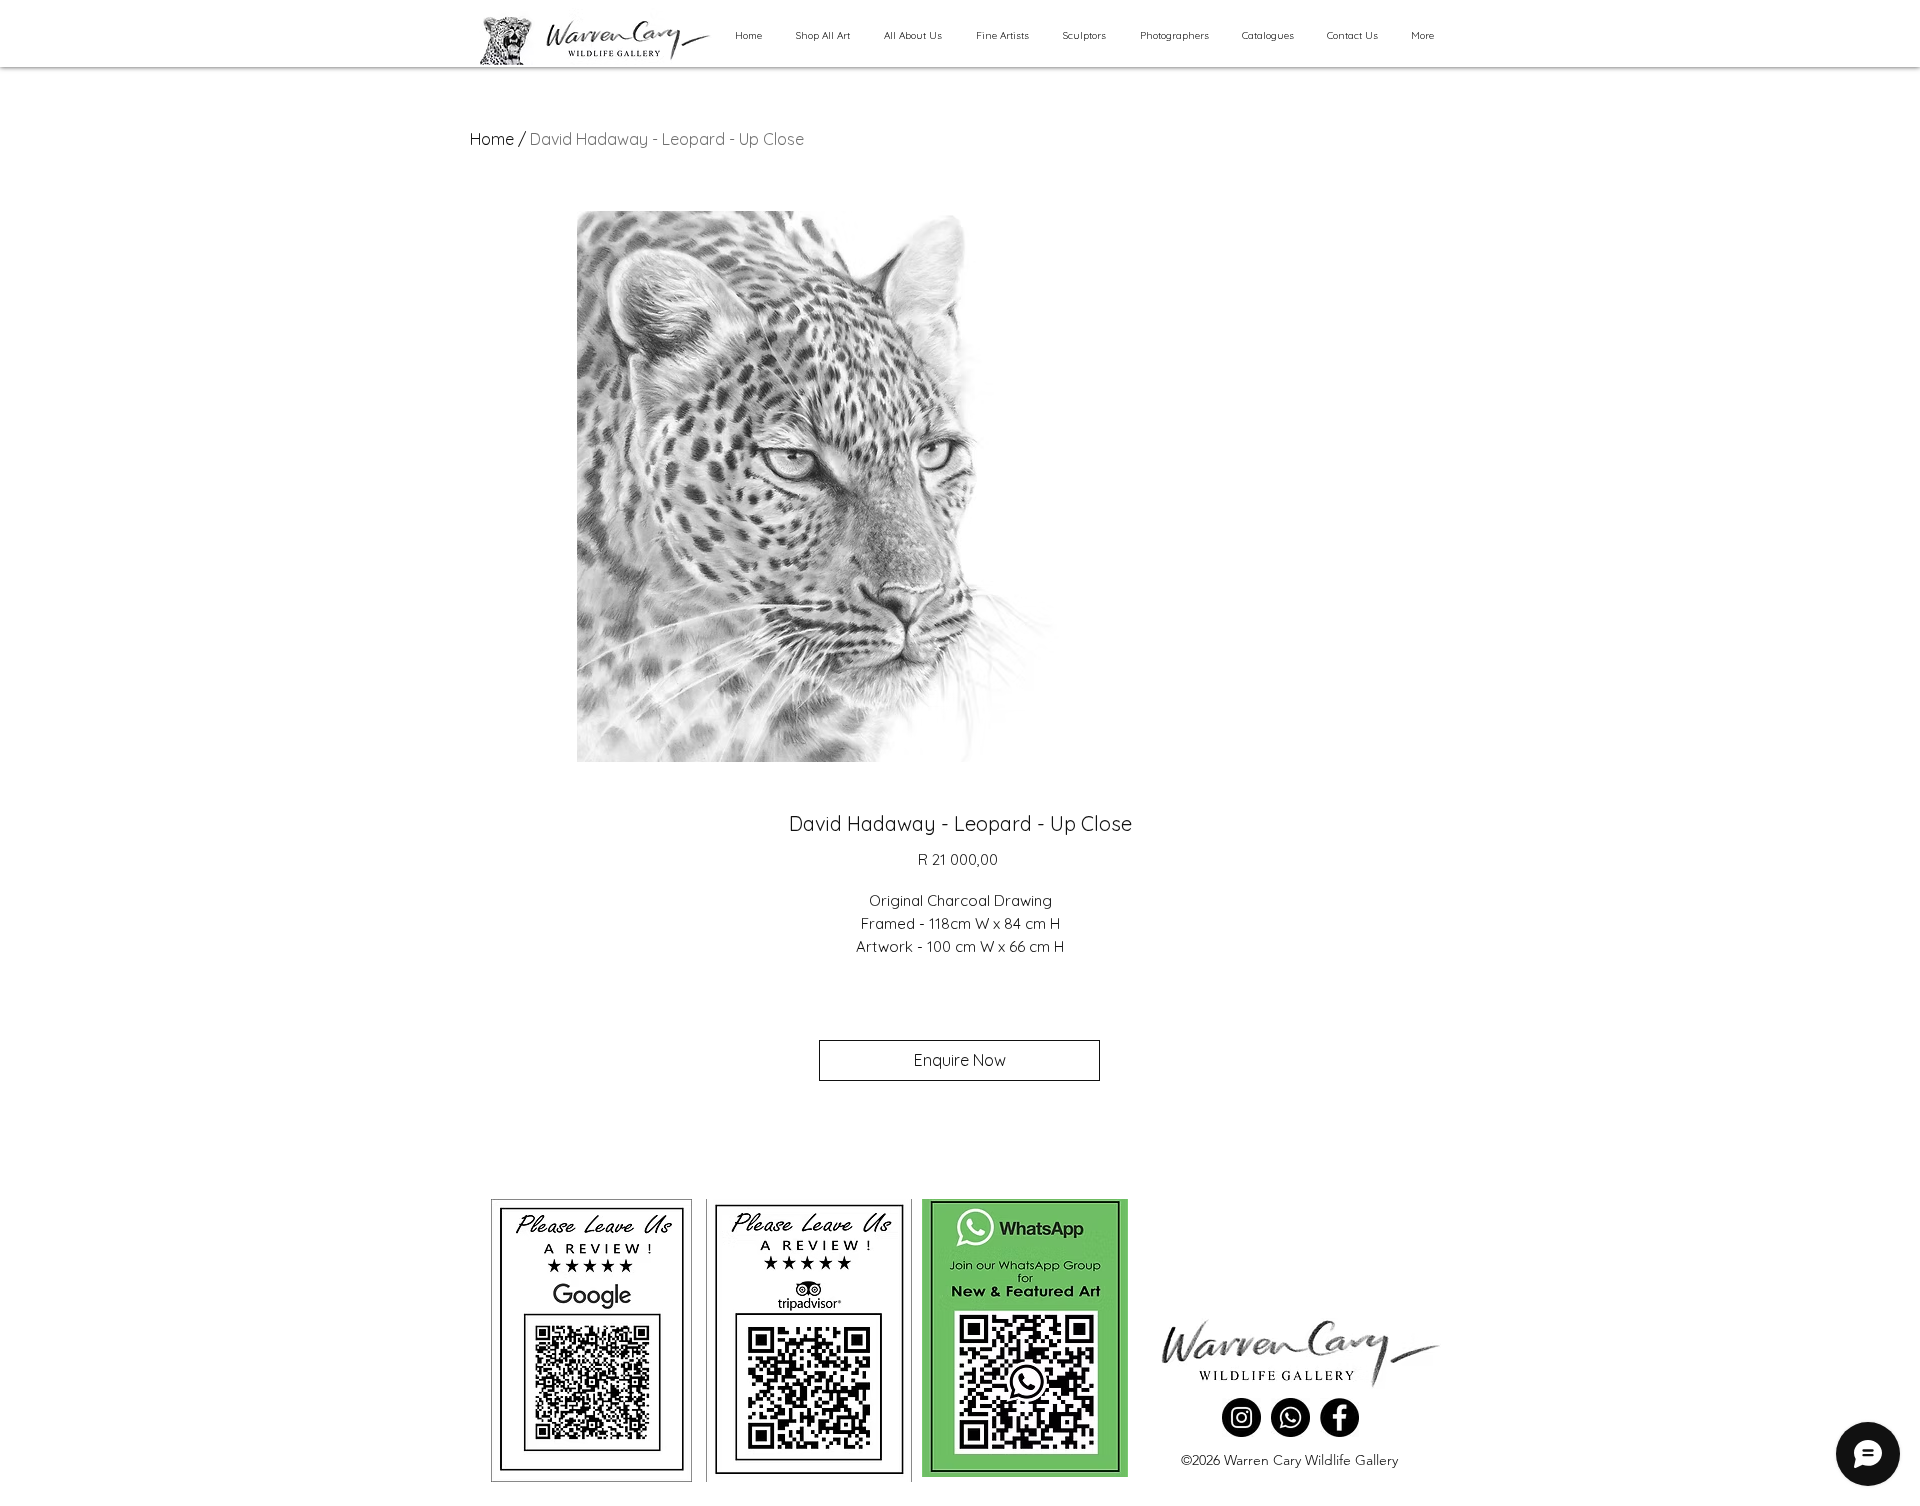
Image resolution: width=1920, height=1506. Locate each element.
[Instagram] (1241, 1417)
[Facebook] (1339, 1417)
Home (492, 139)
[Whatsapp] (1290, 1417)
